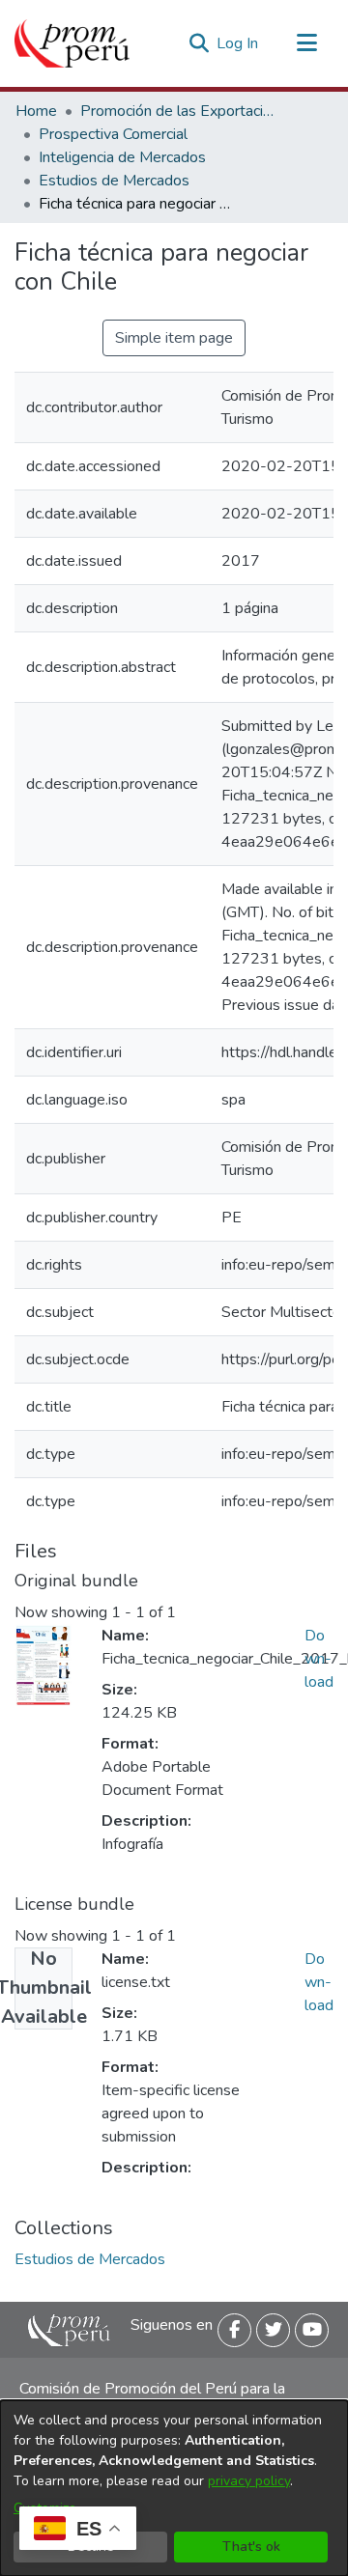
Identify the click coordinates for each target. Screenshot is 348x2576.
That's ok (251, 2547)
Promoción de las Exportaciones (177, 111)
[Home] (72, 43)
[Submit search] (199, 43)
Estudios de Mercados (114, 181)
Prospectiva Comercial (113, 134)
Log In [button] (238, 43)
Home (36, 111)
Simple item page (174, 338)
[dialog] (174, 2488)
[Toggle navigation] (306, 43)
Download (319, 1659)
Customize (45, 2508)
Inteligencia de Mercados (122, 157)
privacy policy (249, 2481)
